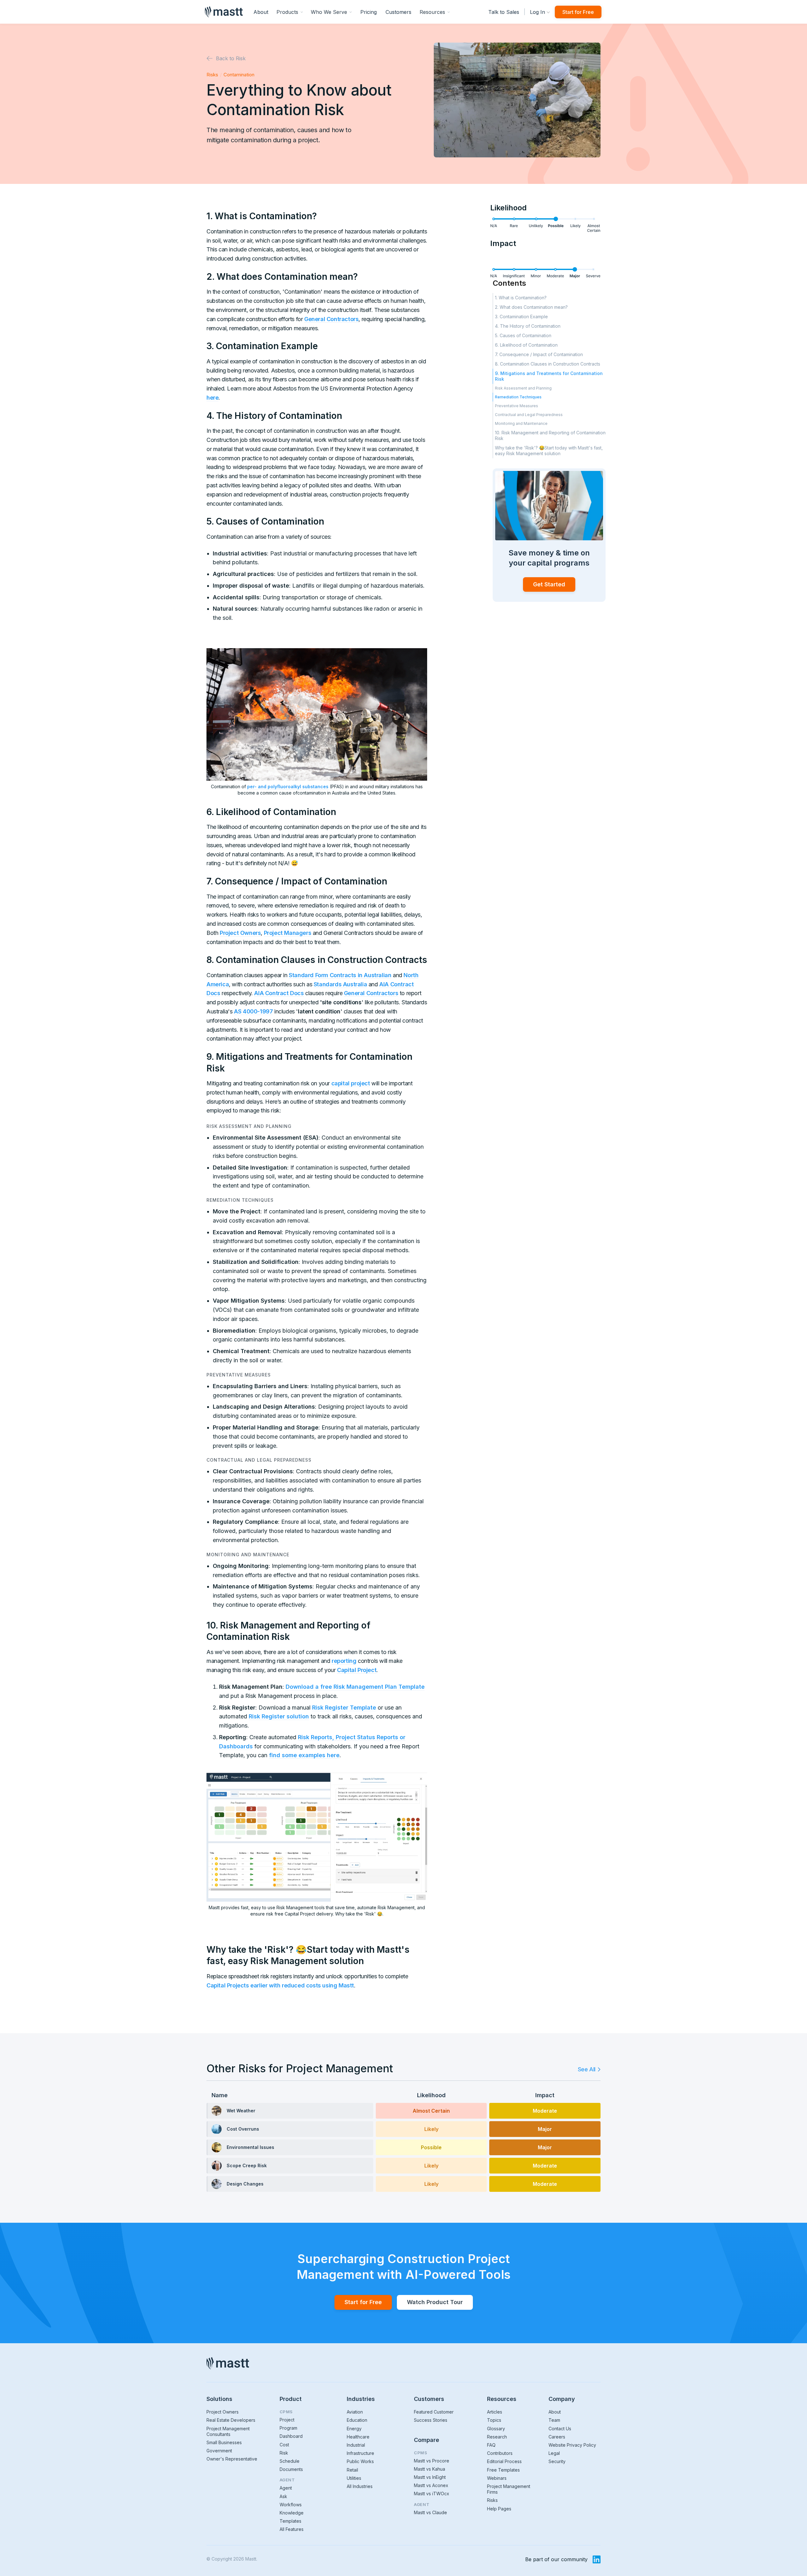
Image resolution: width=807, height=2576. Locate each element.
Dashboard (291, 2436)
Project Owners (223, 2412)
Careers (557, 2437)
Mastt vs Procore (432, 2461)
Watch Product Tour (435, 2302)
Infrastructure (360, 2453)
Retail (352, 2470)
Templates (290, 2521)
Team (554, 2420)
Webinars (497, 2478)
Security (557, 2461)
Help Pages (499, 2509)
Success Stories (431, 2420)
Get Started (549, 584)
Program (288, 2428)
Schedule (290, 2461)
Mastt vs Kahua (430, 2469)
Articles (495, 2412)
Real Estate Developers (231, 2420)
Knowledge (292, 2513)
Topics (494, 2420)
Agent (286, 2488)
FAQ (491, 2445)
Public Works (360, 2461)
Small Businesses (224, 2442)
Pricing (369, 12)
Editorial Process (504, 2461)
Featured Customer (434, 2412)
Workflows (291, 2505)
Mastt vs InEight (430, 2477)
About (261, 12)
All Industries (360, 2486)
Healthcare (358, 2437)
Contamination (239, 75)
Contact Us (560, 2429)
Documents (291, 2469)
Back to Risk (231, 58)
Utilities (354, 2478)
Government (219, 2451)
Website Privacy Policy (572, 2445)
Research (497, 2437)
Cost (284, 2445)
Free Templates (503, 2470)
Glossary (496, 2429)
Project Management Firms (509, 2489)
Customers (398, 12)
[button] (290, 12)
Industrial (356, 2445)
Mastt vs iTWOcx (432, 2494)
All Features (292, 2529)
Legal (554, 2453)
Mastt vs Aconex (431, 2485)
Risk (284, 2453)
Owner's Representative (232, 2459)
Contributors (500, 2453)
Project (287, 2420)
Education (357, 2420)
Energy (354, 2429)
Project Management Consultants (228, 2431)
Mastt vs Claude (430, 2512)
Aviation (355, 2412)
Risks (212, 75)
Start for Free (578, 12)
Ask (283, 2496)
